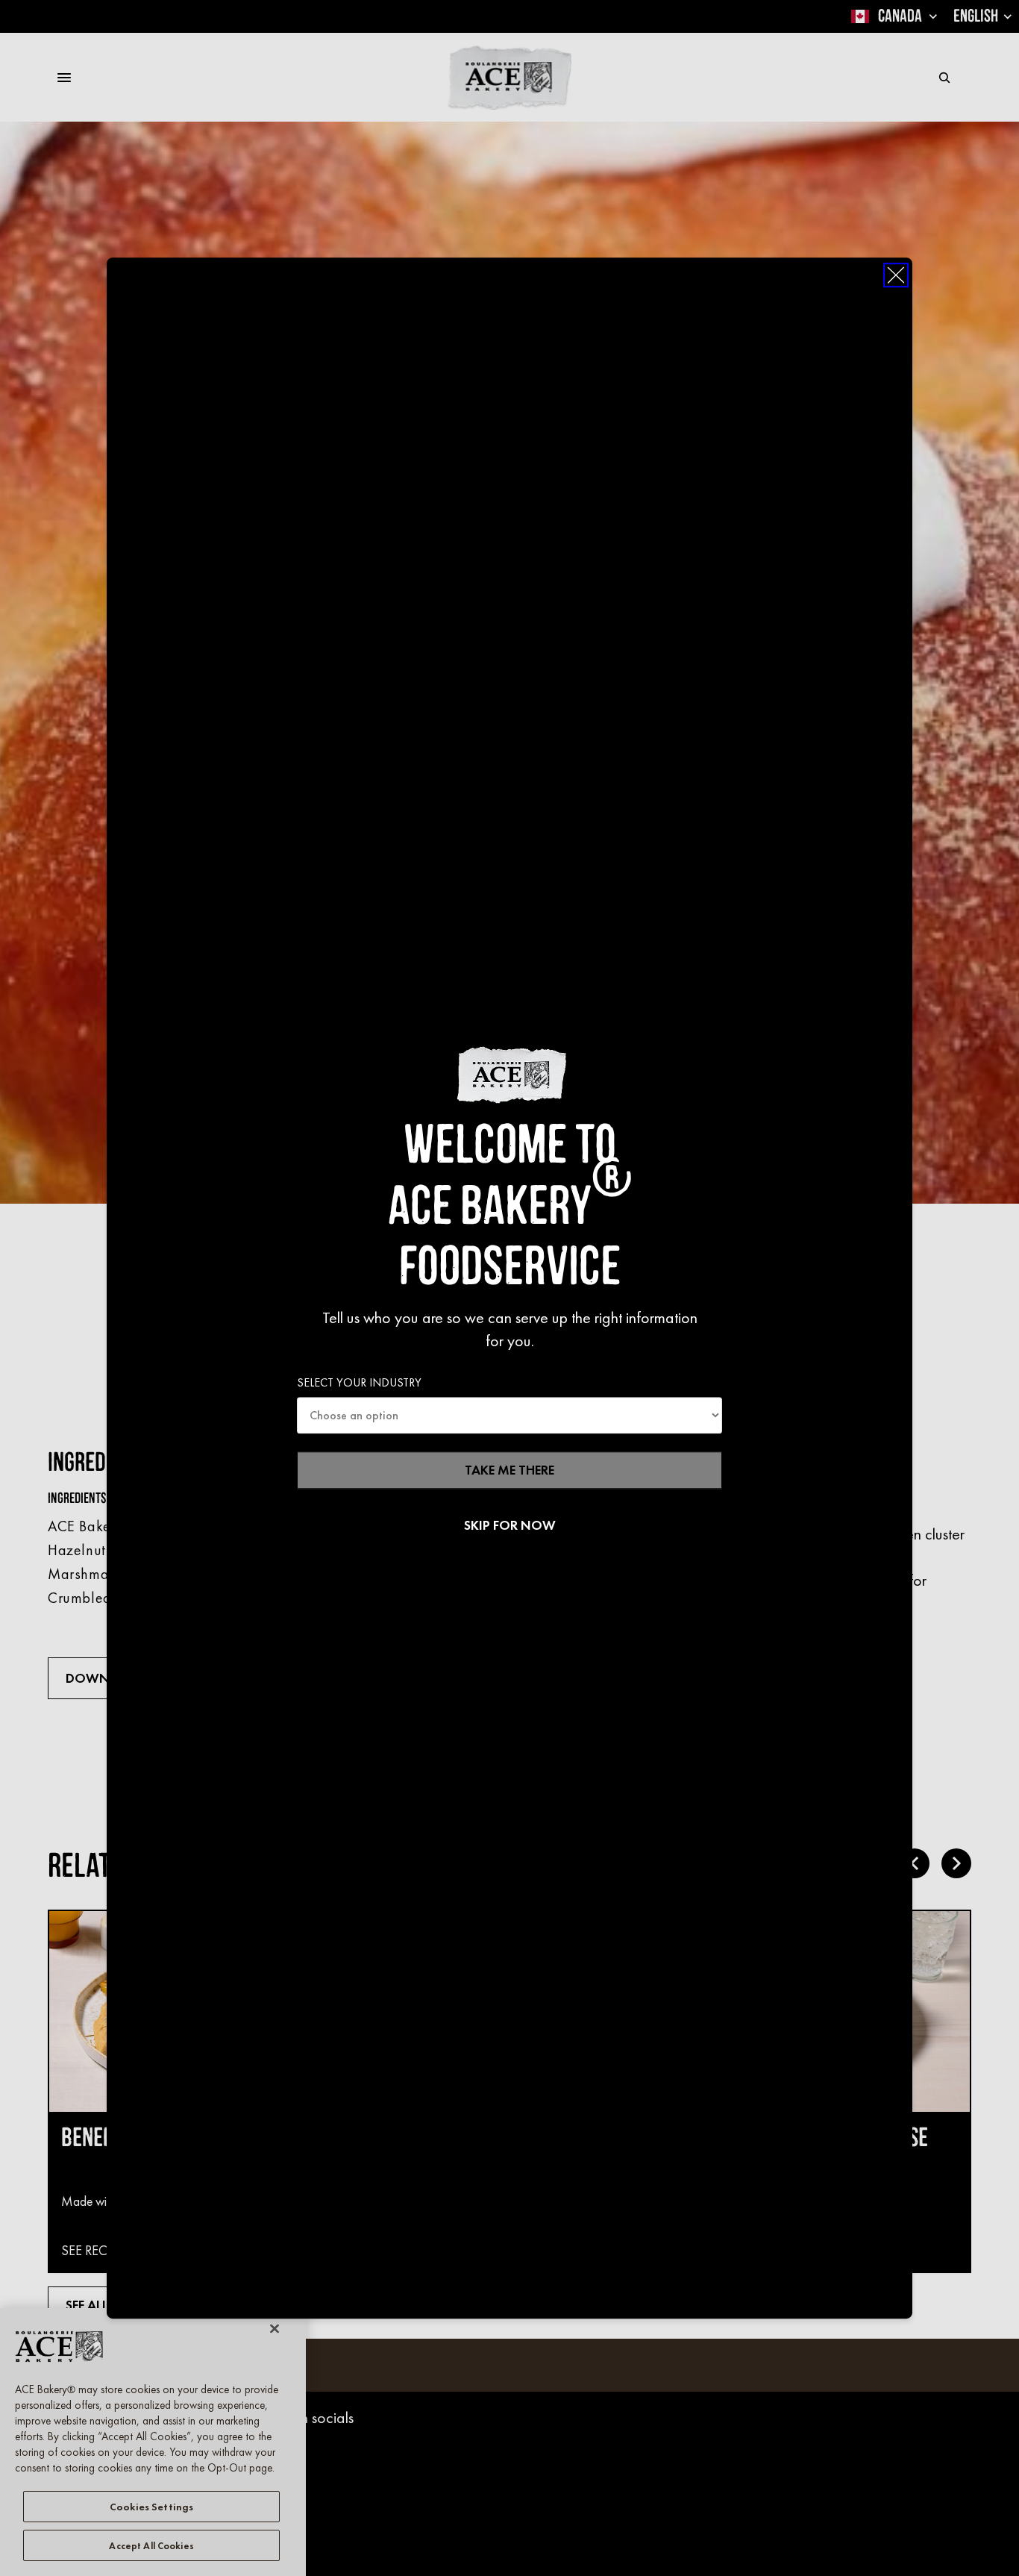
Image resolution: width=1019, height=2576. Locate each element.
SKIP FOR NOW (510, 1526)
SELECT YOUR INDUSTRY (359, 1382)
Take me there (509, 1470)
